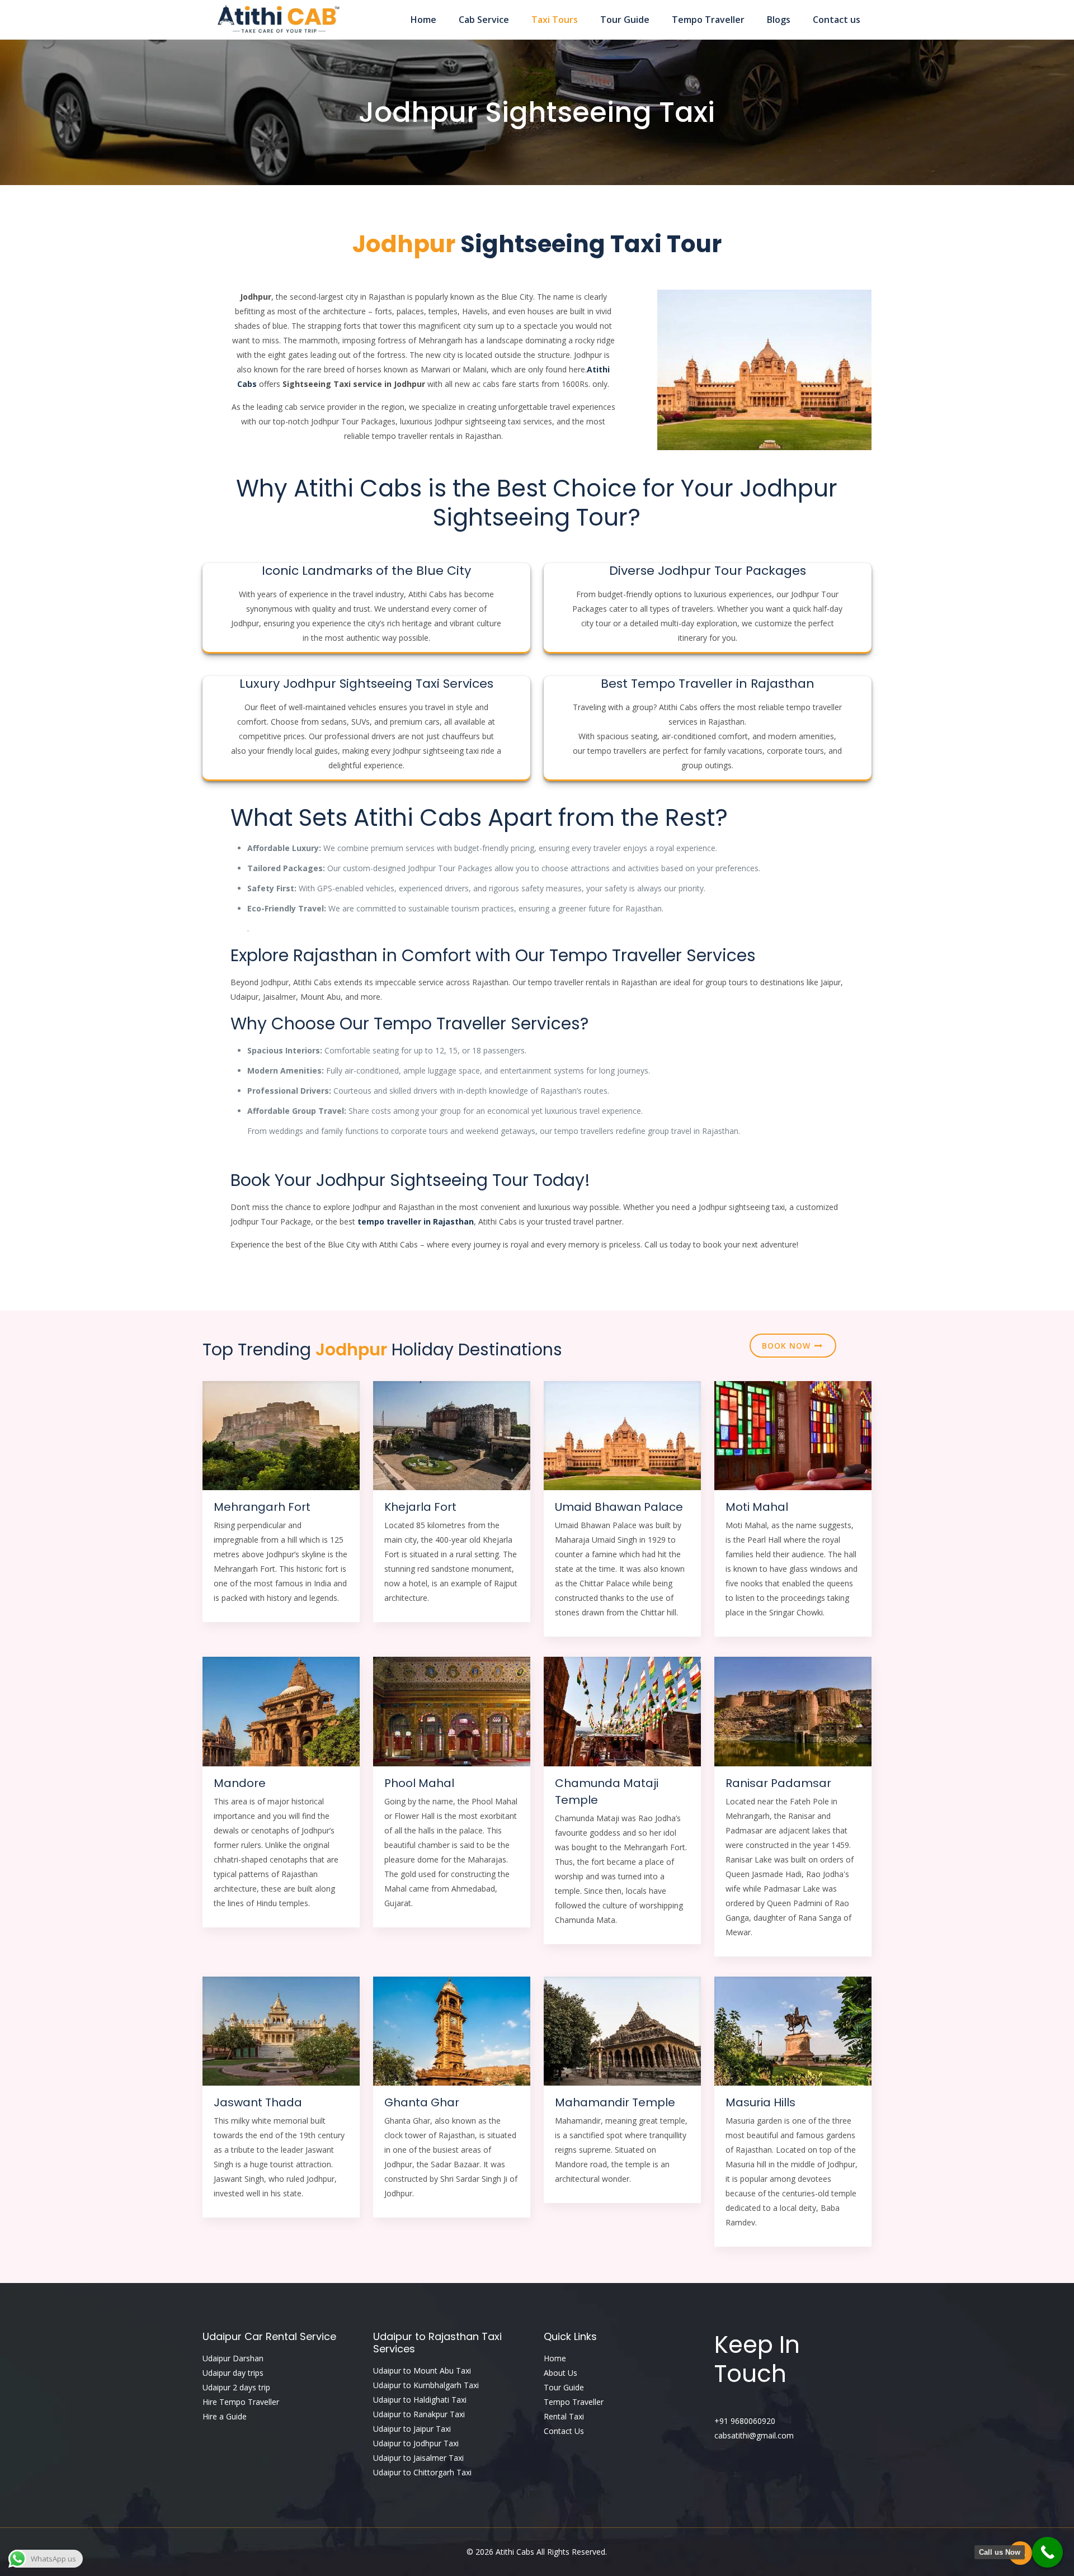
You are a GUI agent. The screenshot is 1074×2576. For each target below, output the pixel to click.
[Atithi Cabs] (277, 20)
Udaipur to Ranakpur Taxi (419, 2414)
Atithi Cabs (516, 2552)
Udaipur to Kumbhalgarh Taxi (426, 2385)
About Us (560, 2373)
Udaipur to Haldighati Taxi (420, 2400)
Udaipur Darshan (233, 2358)
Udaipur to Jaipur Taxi (412, 2429)
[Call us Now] (1047, 2552)
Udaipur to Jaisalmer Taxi (418, 2458)
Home (555, 2358)
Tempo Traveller (574, 2402)
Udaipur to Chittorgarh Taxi (422, 2472)
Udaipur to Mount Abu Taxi (422, 2371)
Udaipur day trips (233, 2373)
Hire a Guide (225, 2416)
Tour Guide (564, 2387)
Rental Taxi (564, 2416)
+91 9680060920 (745, 2421)
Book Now (788, 1346)
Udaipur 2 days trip (236, 2387)
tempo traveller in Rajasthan (416, 1221)
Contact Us (564, 2431)
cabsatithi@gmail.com (754, 2435)
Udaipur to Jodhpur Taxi (416, 2443)
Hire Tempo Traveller (241, 2402)
